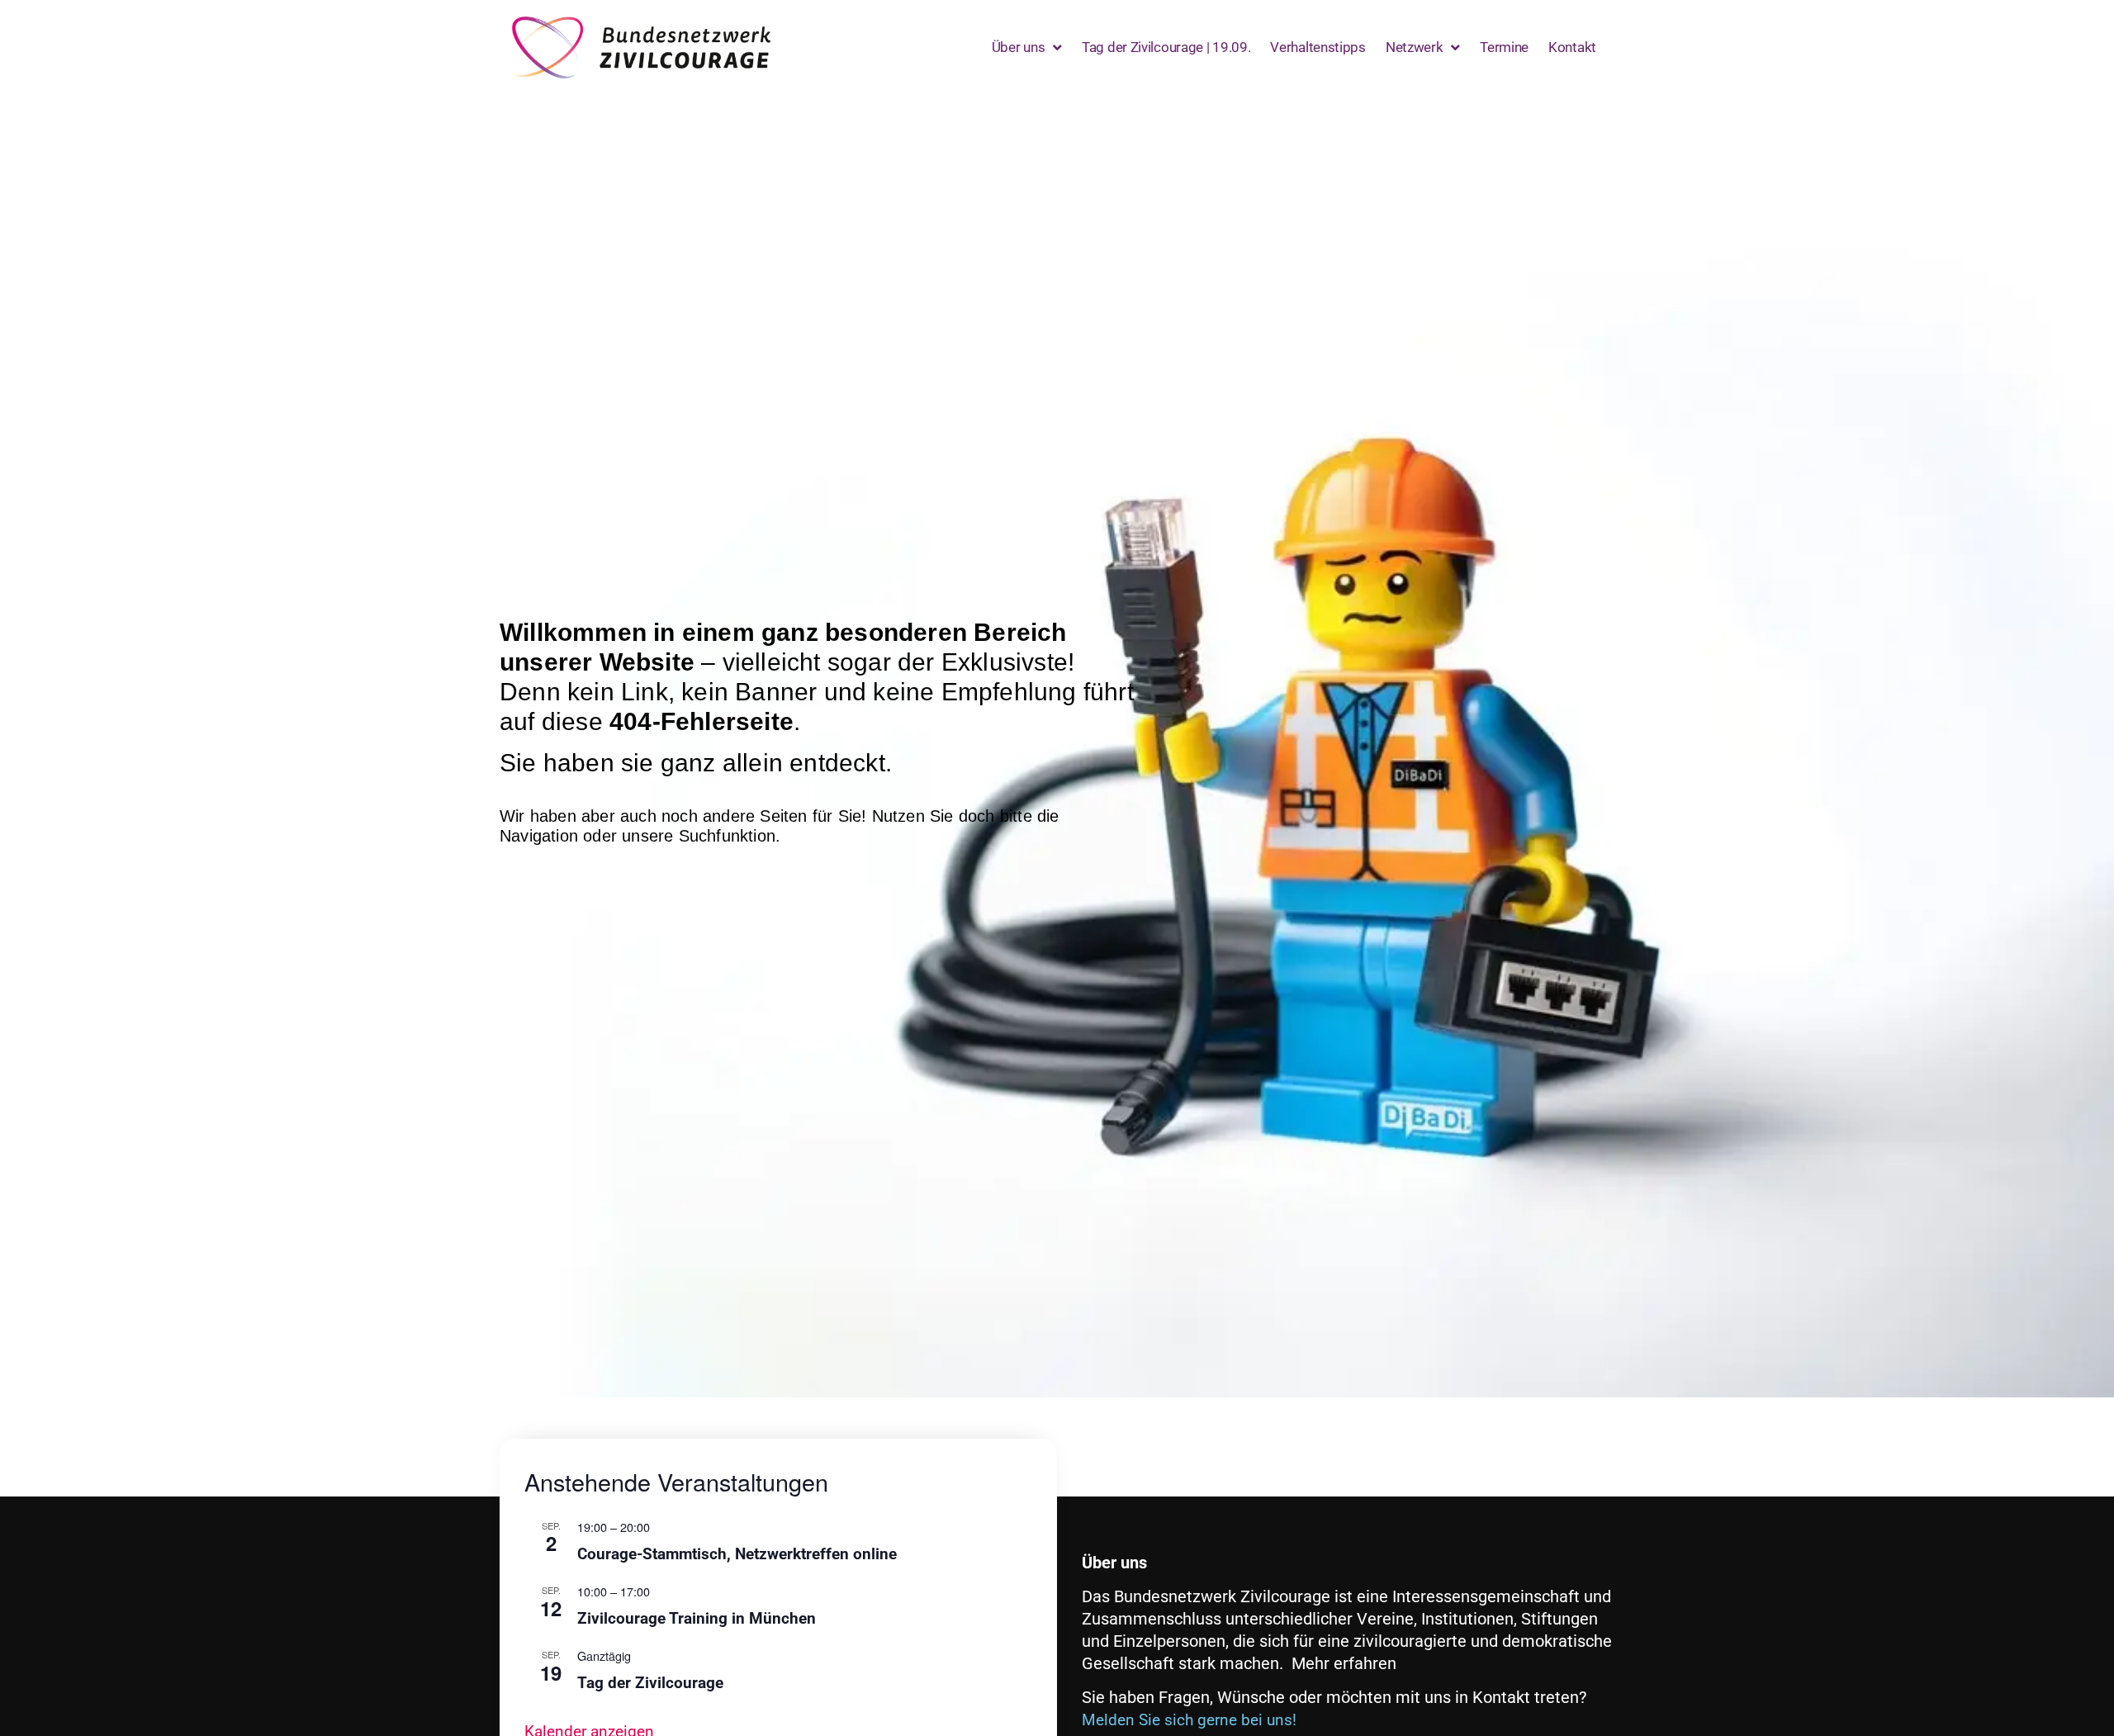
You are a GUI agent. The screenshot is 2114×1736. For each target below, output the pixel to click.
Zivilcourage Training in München (697, 1618)
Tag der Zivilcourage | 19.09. (1166, 47)
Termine (1504, 47)
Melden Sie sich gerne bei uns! (1189, 1720)
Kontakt (1572, 47)
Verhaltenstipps (1318, 47)
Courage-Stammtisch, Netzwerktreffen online (737, 1554)
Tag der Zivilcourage (650, 1683)
